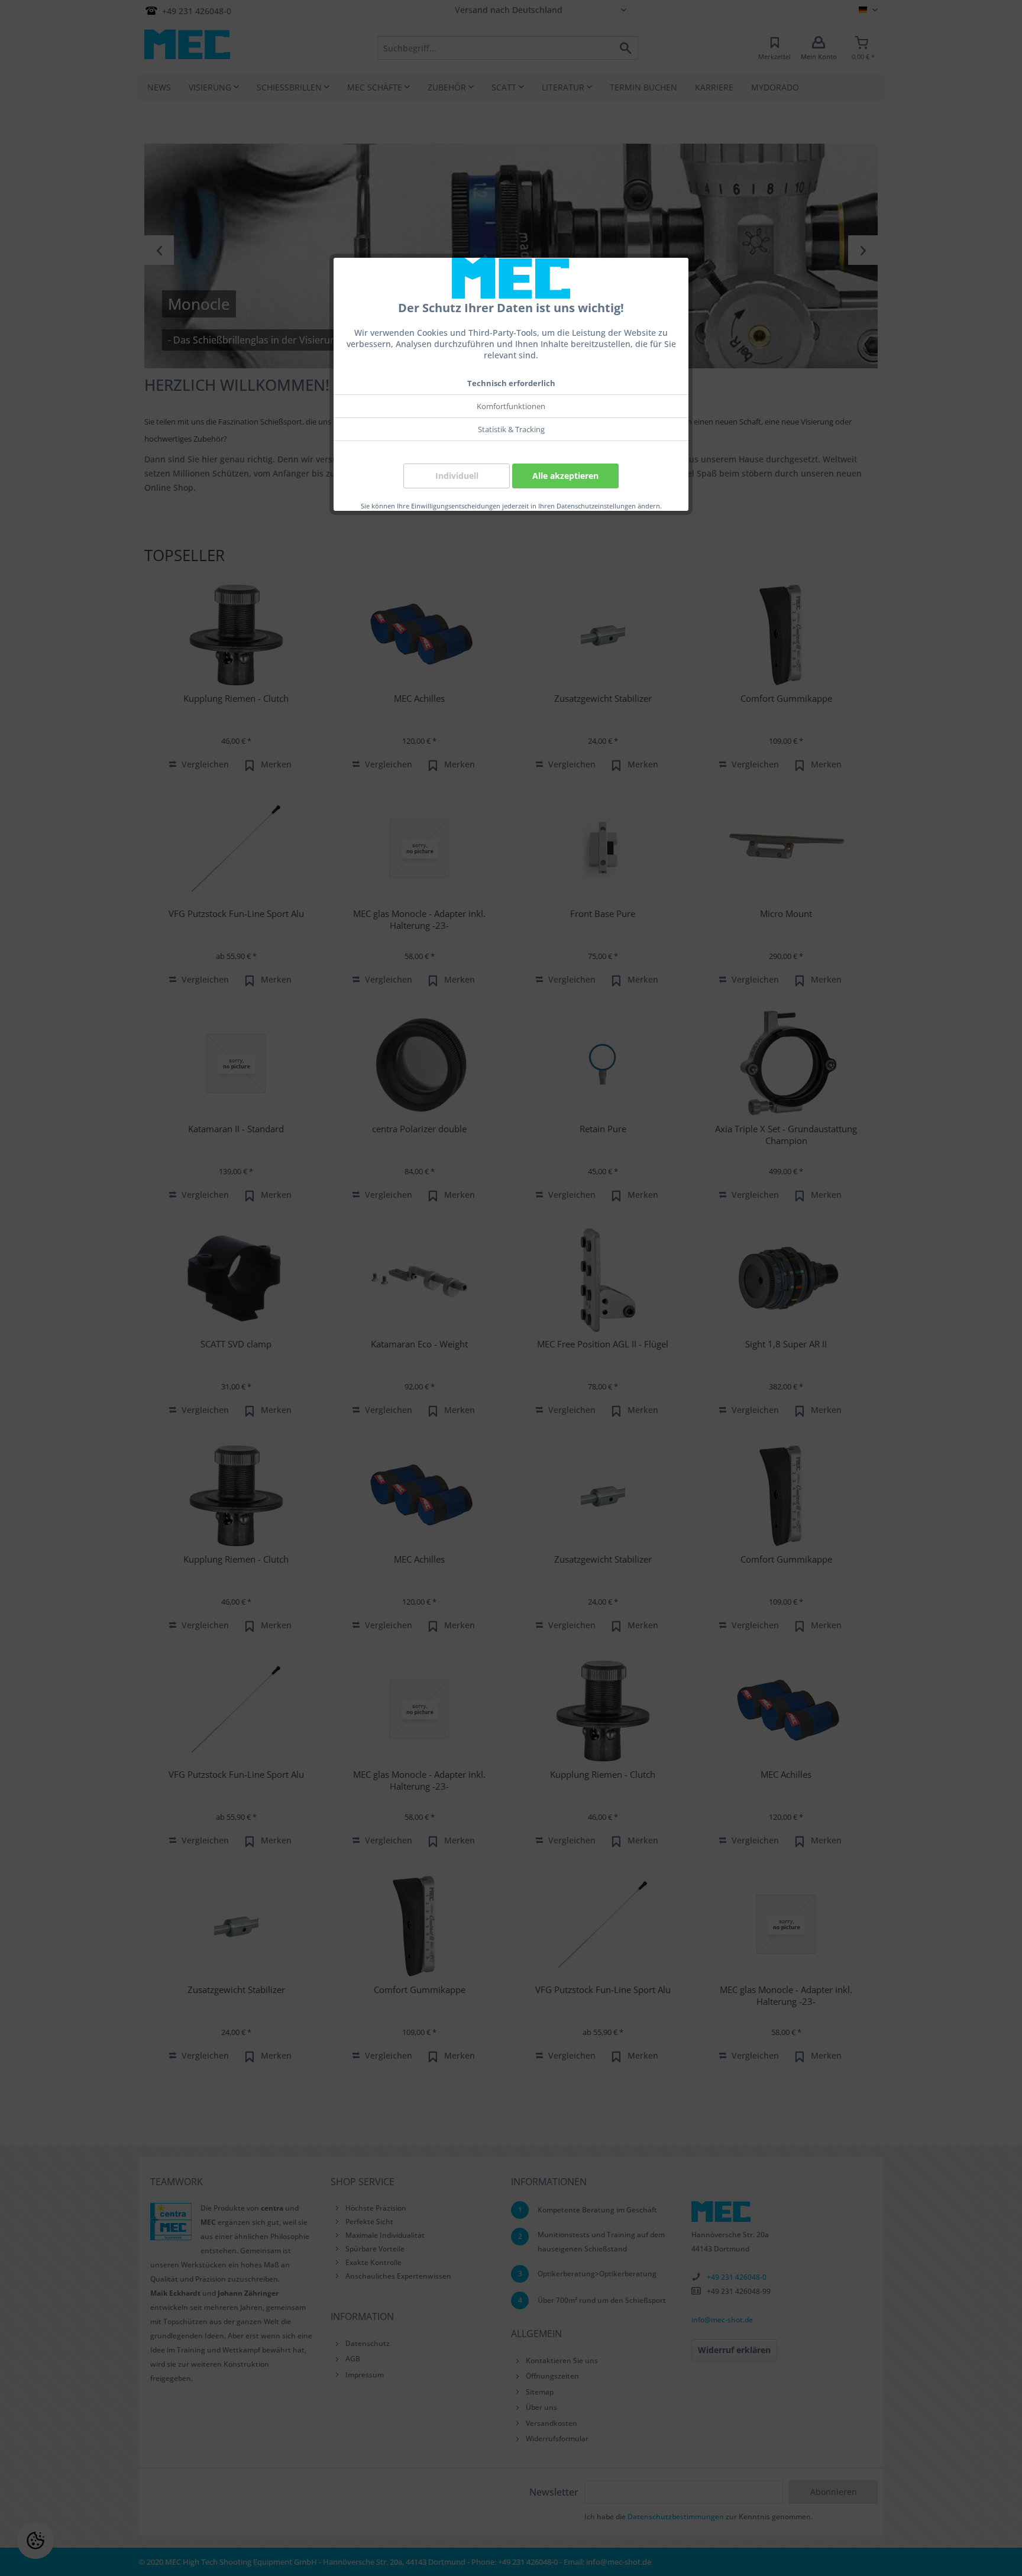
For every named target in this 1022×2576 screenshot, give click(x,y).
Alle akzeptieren (565, 476)
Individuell (457, 476)
